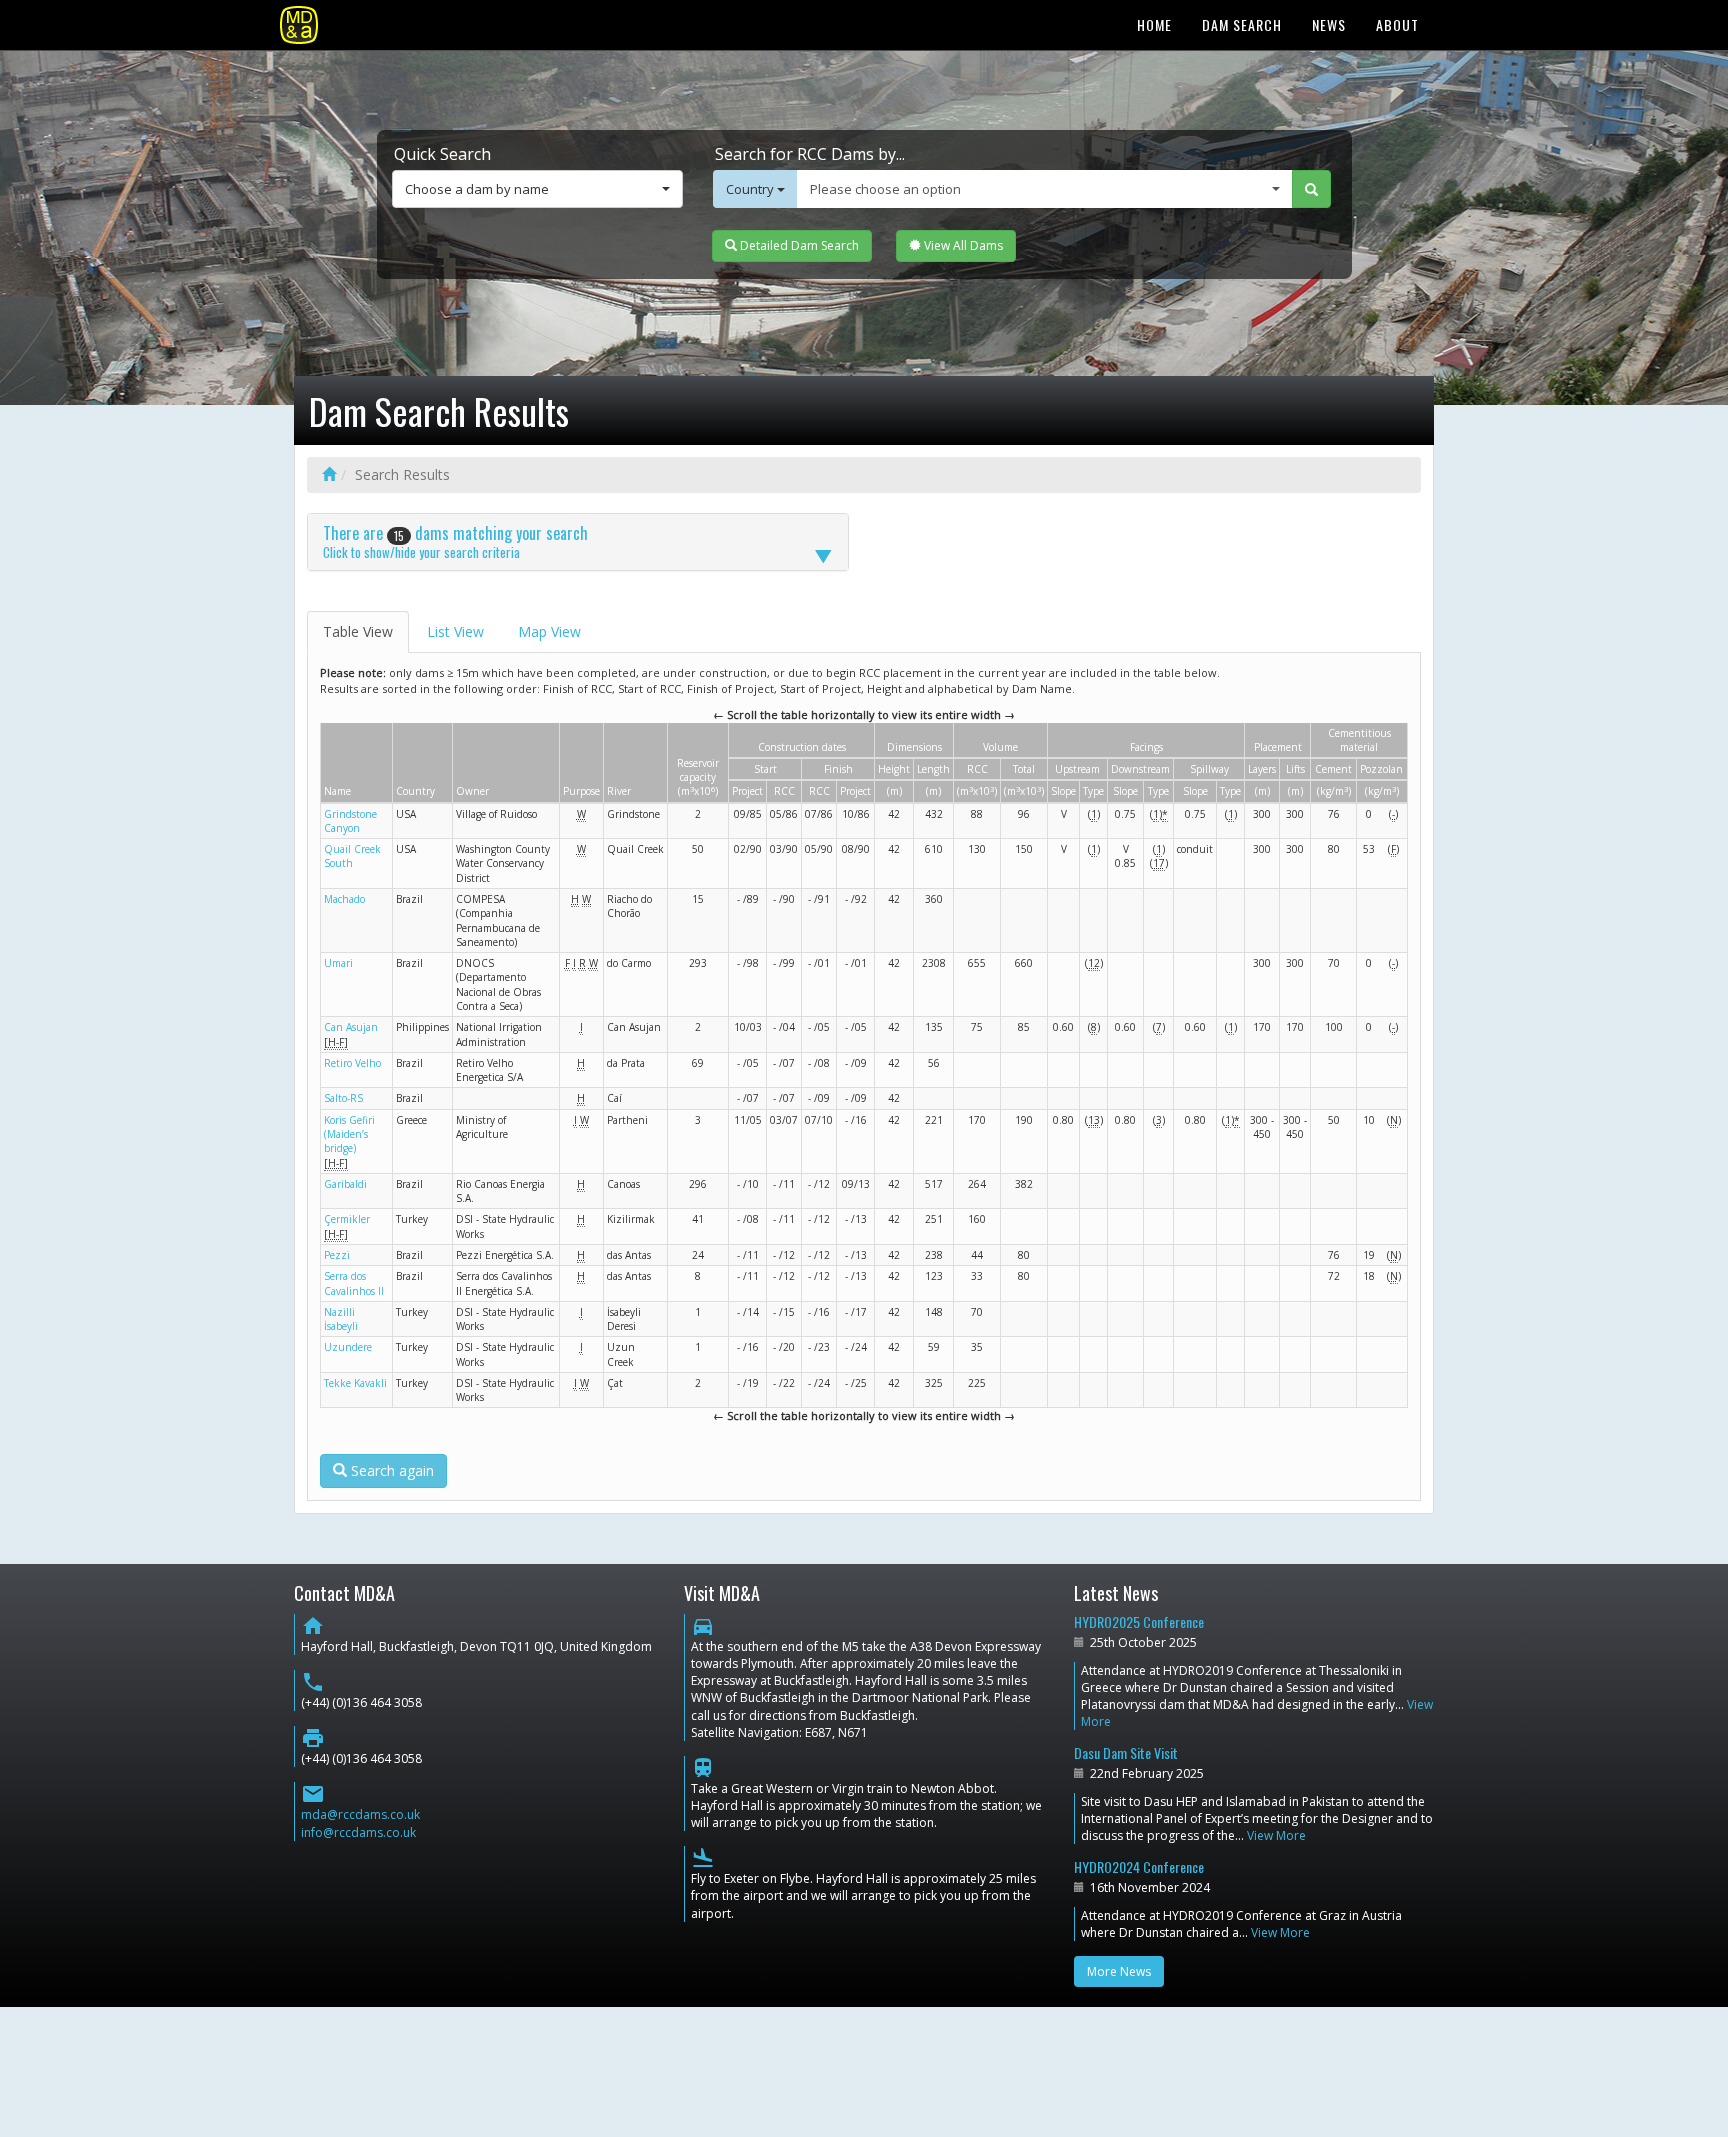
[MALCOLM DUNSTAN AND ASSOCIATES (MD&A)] (299, 25)
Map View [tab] (549, 631)
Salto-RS (343, 1098)
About (1397, 24)
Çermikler (347, 1219)
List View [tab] (455, 631)
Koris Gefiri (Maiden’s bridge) (349, 1134)
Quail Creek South (352, 856)
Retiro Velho (352, 1063)
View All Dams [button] (962, 245)
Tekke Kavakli (355, 1383)
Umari (338, 963)
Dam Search (1242, 24)
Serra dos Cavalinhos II (354, 1283)
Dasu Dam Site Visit (1126, 1752)
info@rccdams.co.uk (358, 1832)
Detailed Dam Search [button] (798, 245)
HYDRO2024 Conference (1139, 1866)
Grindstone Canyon (350, 821)
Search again (390, 1470)
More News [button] (1119, 1971)
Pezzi (337, 1255)
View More (1276, 1835)
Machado (344, 899)
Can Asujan (351, 1027)
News (1329, 24)
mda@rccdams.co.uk (360, 1814)
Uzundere (348, 1347)
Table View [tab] (358, 631)
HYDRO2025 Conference (1139, 1621)
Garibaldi (345, 1184)
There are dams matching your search (455, 541)
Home (1154, 24)
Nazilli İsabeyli (341, 1319)
